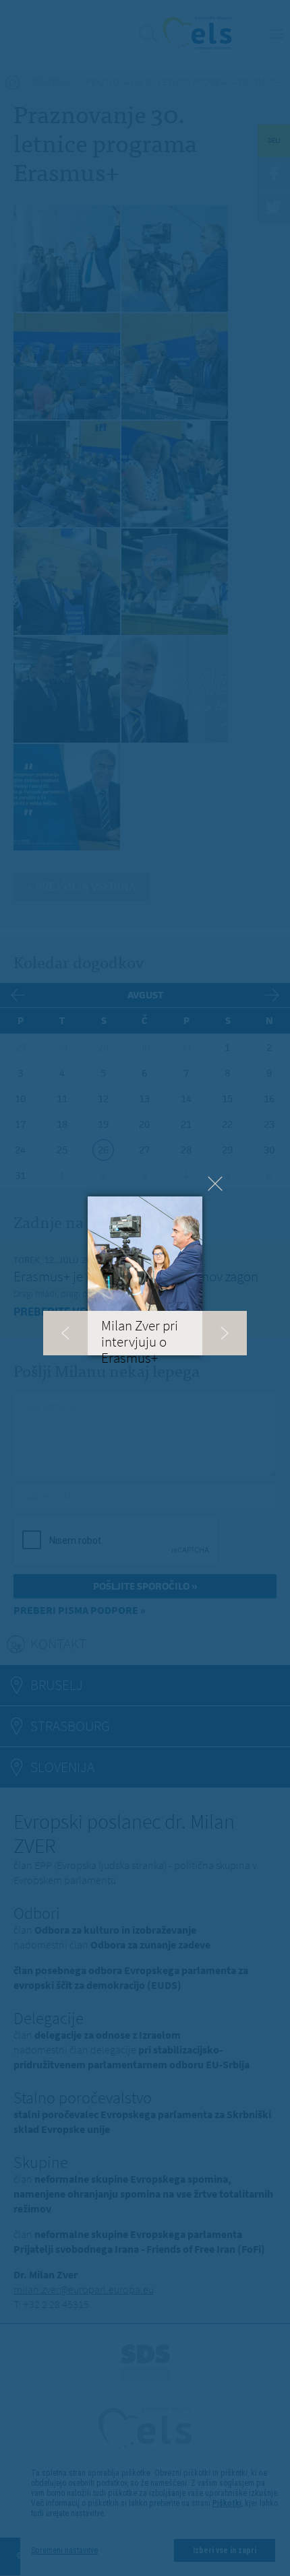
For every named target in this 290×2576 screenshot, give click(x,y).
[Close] (215, 1184)
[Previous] (65, 1333)
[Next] (225, 1333)
